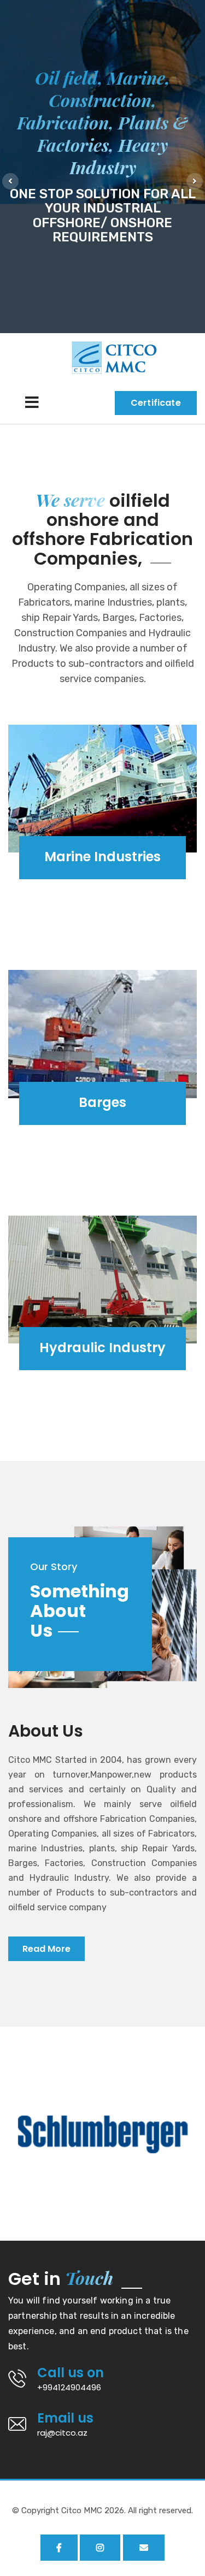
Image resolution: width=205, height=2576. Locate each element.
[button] (10, 181)
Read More (46, 1949)
